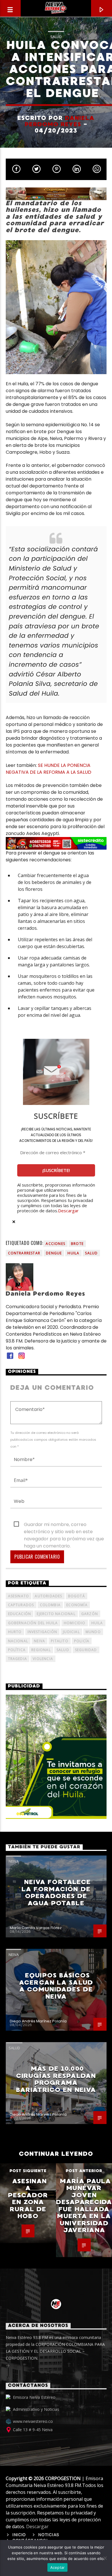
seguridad (86, 1650)
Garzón (90, 1614)
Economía (77, 1605)
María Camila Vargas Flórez (36, 1928)
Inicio (19, 2535)
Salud (56, 37)
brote (77, 1244)
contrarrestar (24, 1253)
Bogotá (77, 1596)
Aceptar (58, 2567)
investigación (43, 1632)
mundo (93, 1632)
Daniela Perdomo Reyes (60, 121)
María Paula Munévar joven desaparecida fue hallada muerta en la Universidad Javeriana (84, 2206)
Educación (20, 1614)
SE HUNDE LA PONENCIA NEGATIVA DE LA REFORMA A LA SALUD (49, 769)
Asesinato (19, 1596)
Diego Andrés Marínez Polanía (38, 2021)
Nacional (18, 1641)
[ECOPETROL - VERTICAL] (56, 1757)
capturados (21, 1605)
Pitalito (60, 1641)
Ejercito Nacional (56, 1614)
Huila (73, 1253)
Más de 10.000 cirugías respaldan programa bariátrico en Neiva (56, 2079)
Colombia (50, 1605)
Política (17, 1650)
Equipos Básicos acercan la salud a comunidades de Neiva (56, 1986)
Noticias (49, 2535)
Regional (41, 1650)
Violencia (43, 1659)
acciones (55, 1244)
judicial (71, 1632)
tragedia (18, 1659)
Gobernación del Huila (33, 1623)
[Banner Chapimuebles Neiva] (56, 194)
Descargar (68, 1211)
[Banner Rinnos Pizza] (56, 843)
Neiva (39, 1641)
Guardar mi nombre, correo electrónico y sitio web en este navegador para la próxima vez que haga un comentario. (64, 1525)
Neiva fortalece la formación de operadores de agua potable (56, 1893)
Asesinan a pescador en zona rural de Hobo (28, 2199)
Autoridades (48, 1596)
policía (82, 1641)
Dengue (54, 1253)
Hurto (15, 1632)
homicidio (75, 1623)
